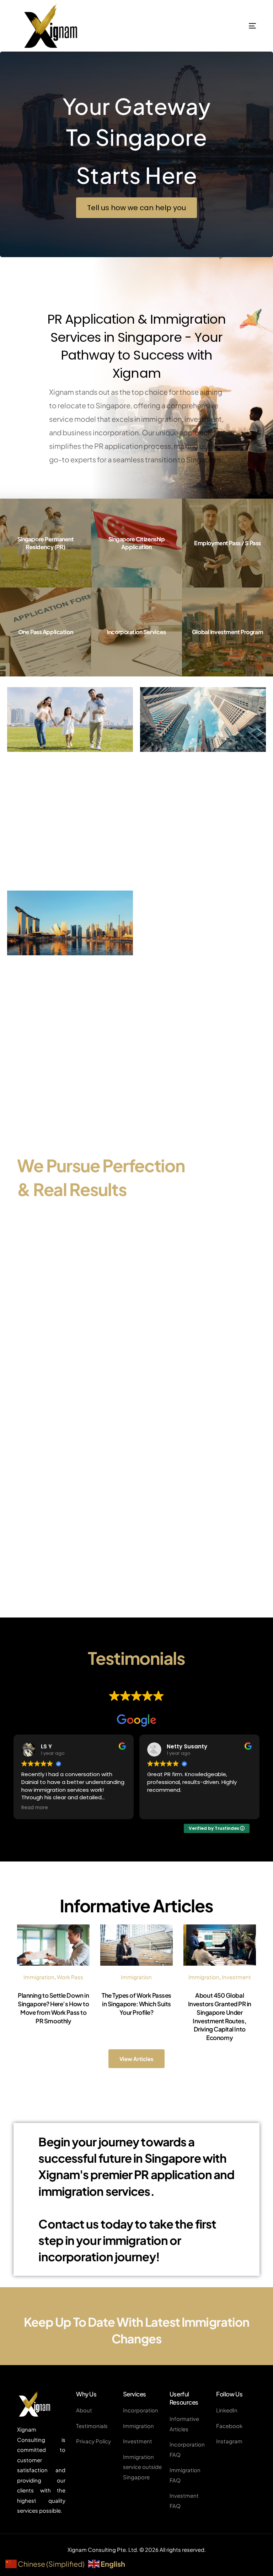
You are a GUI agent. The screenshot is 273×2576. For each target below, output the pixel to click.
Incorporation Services (136, 632)
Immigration (39, 1977)
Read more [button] (160, 1808)
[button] (136, 208)
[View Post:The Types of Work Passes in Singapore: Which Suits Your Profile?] (136, 1945)
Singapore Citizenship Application (137, 543)
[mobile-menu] (234, 26)
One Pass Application (45, 632)
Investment (236, 1977)
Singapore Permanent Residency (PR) (46, 543)
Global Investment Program (227, 632)
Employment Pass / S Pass (227, 543)
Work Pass (70, 1977)
